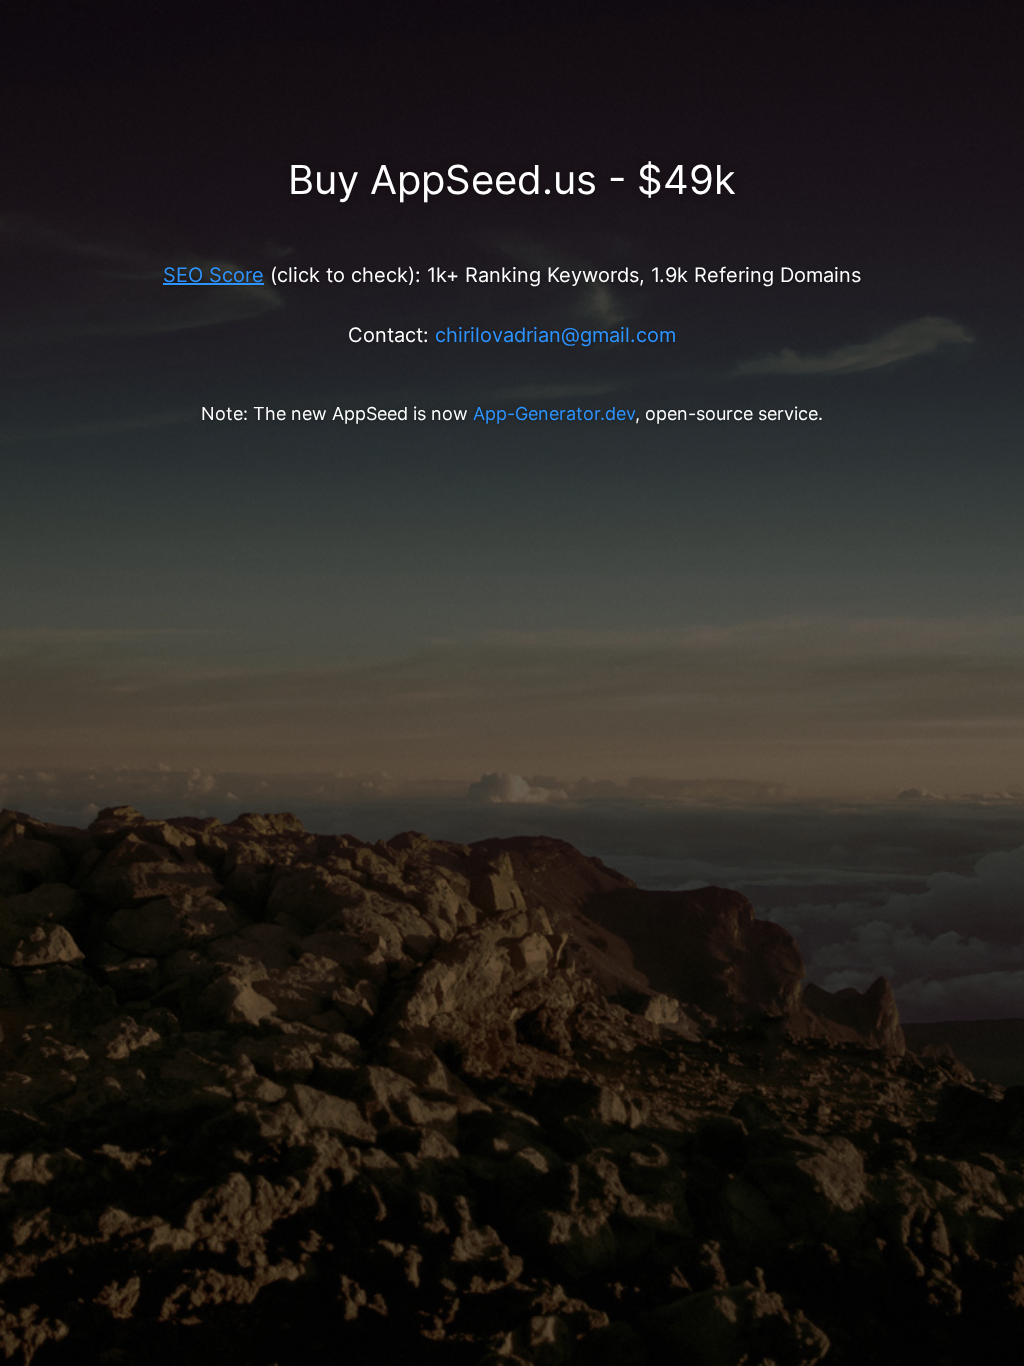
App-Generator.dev (554, 413)
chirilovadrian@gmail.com (555, 335)
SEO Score (213, 275)
